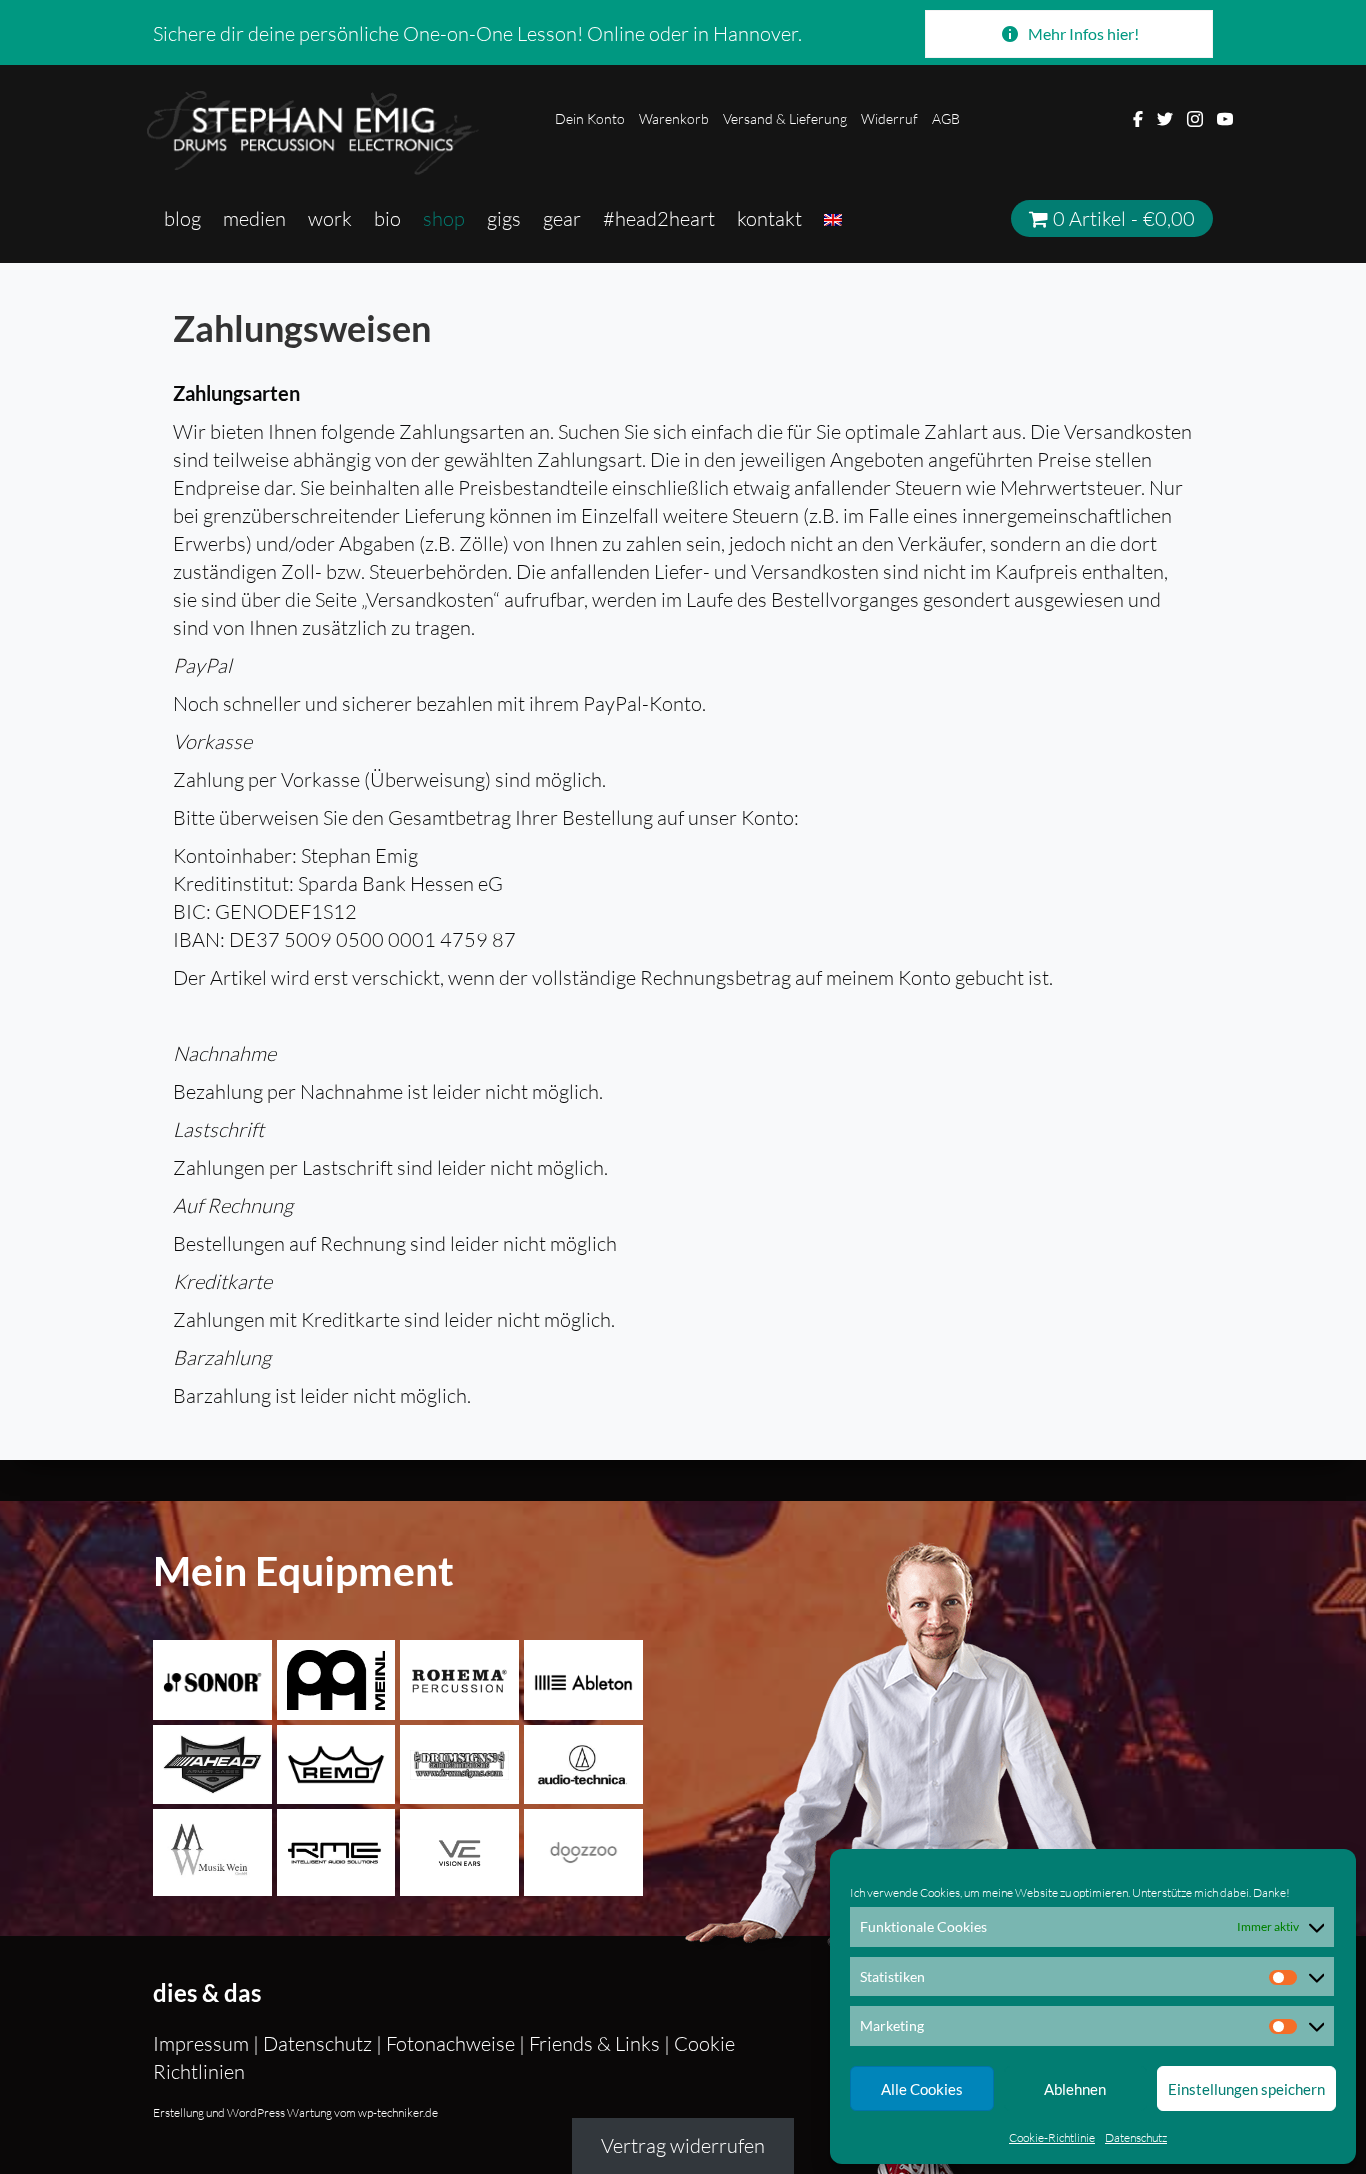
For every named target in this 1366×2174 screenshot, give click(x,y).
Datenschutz (1136, 2137)
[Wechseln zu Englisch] (833, 219)
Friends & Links (594, 2043)
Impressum (203, 2043)
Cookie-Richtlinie (1052, 2137)
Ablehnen (1075, 2089)
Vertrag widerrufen (683, 2145)
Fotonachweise (450, 2043)
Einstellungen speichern (1246, 2089)
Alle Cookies (922, 2089)
